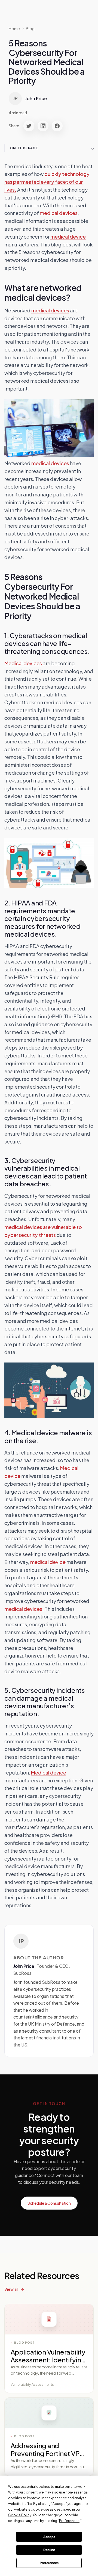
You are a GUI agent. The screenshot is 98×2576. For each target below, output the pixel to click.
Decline (49, 2550)
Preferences (49, 2563)
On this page (24, 148)
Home (14, 28)
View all (11, 2289)
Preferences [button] (69, 2521)
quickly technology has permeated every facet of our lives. (47, 182)
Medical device (49, 1772)
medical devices (59, 213)
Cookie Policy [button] (20, 2515)
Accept (49, 2537)
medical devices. (24, 1609)
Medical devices (23, 663)
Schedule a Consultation (49, 2203)
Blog (30, 28)
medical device (68, 237)
